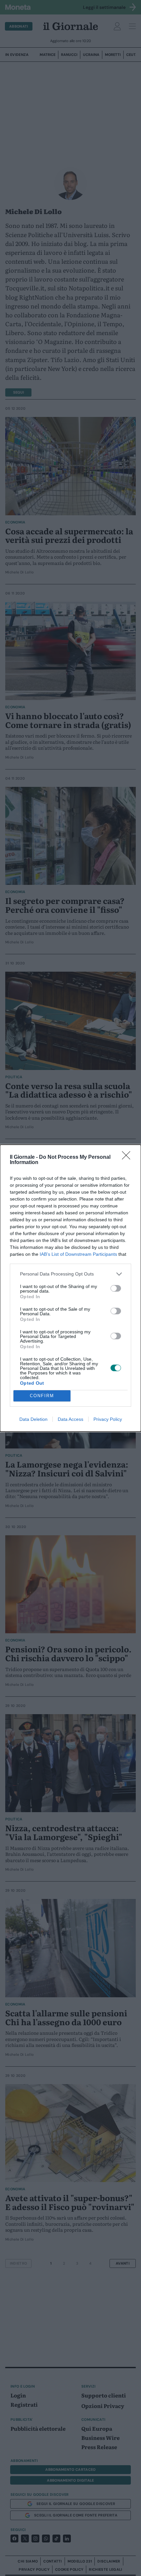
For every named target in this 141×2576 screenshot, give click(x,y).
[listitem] (70, 1274)
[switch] (116, 1288)
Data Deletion (33, 1419)
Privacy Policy (108, 1419)
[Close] (128, 1157)
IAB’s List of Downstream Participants (78, 1254)
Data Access (70, 1419)
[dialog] (70, 1288)
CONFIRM (42, 1396)
